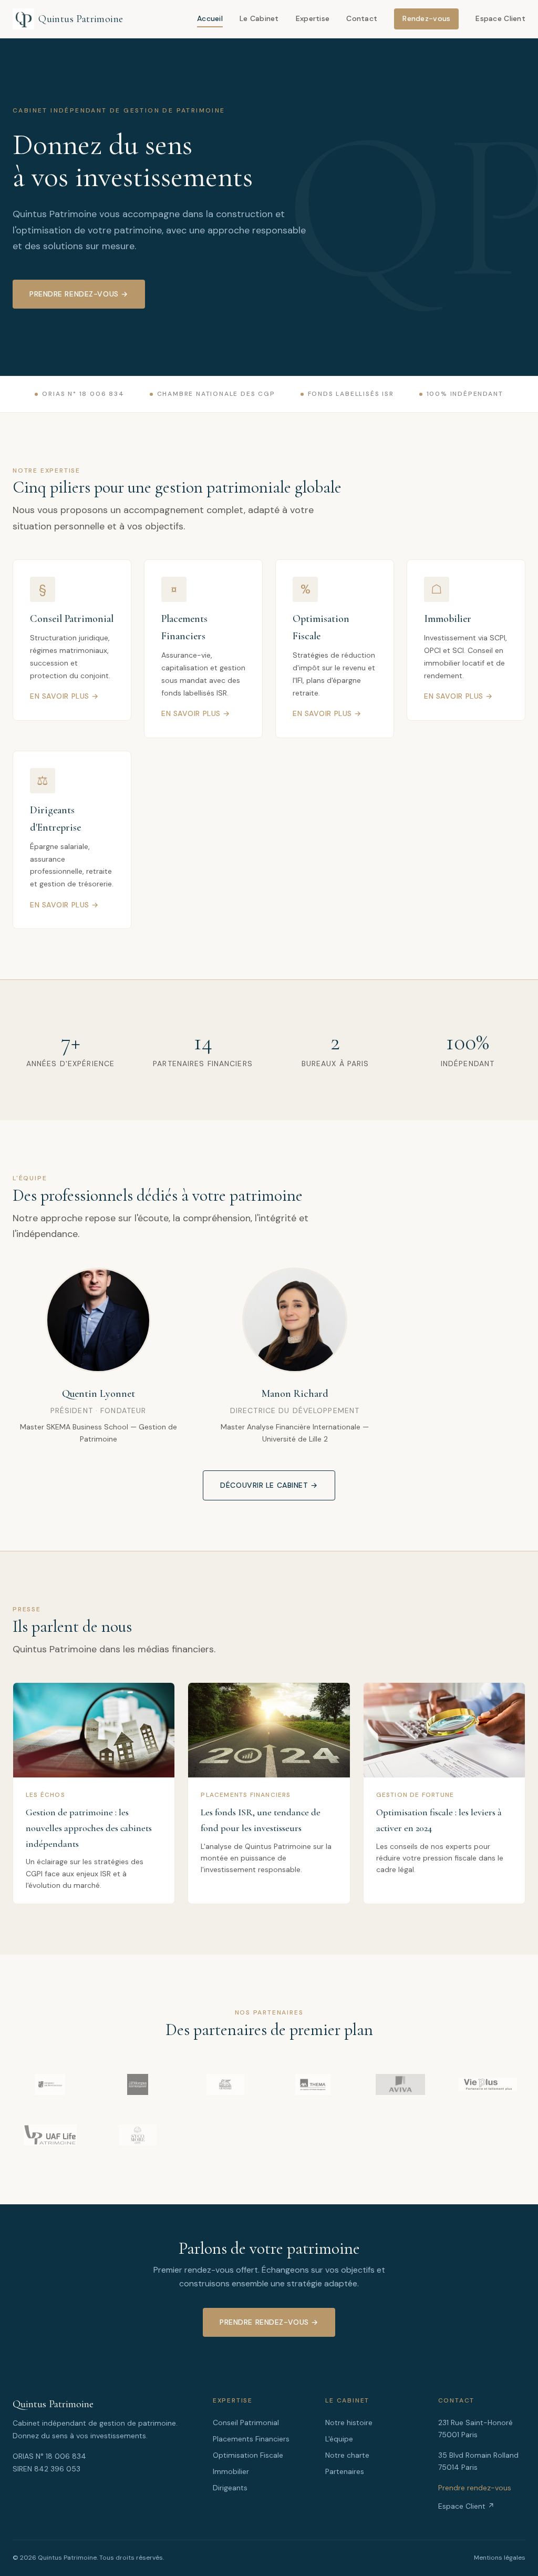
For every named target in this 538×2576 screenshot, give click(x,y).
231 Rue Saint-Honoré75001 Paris (475, 2429)
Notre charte (347, 2455)
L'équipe (339, 2439)
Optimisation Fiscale (248, 2455)
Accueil (210, 18)
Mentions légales (500, 2558)
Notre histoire (349, 2422)
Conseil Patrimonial (246, 2422)
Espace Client (500, 18)
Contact (362, 18)
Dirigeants (230, 2488)
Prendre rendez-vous (475, 2488)
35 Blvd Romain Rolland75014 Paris (478, 2461)
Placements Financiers (251, 2439)
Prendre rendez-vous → (79, 294)
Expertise (313, 18)
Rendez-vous (426, 18)
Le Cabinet (259, 18)
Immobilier (231, 2471)
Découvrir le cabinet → (269, 1485)
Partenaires (345, 2471)
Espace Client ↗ (466, 2506)
